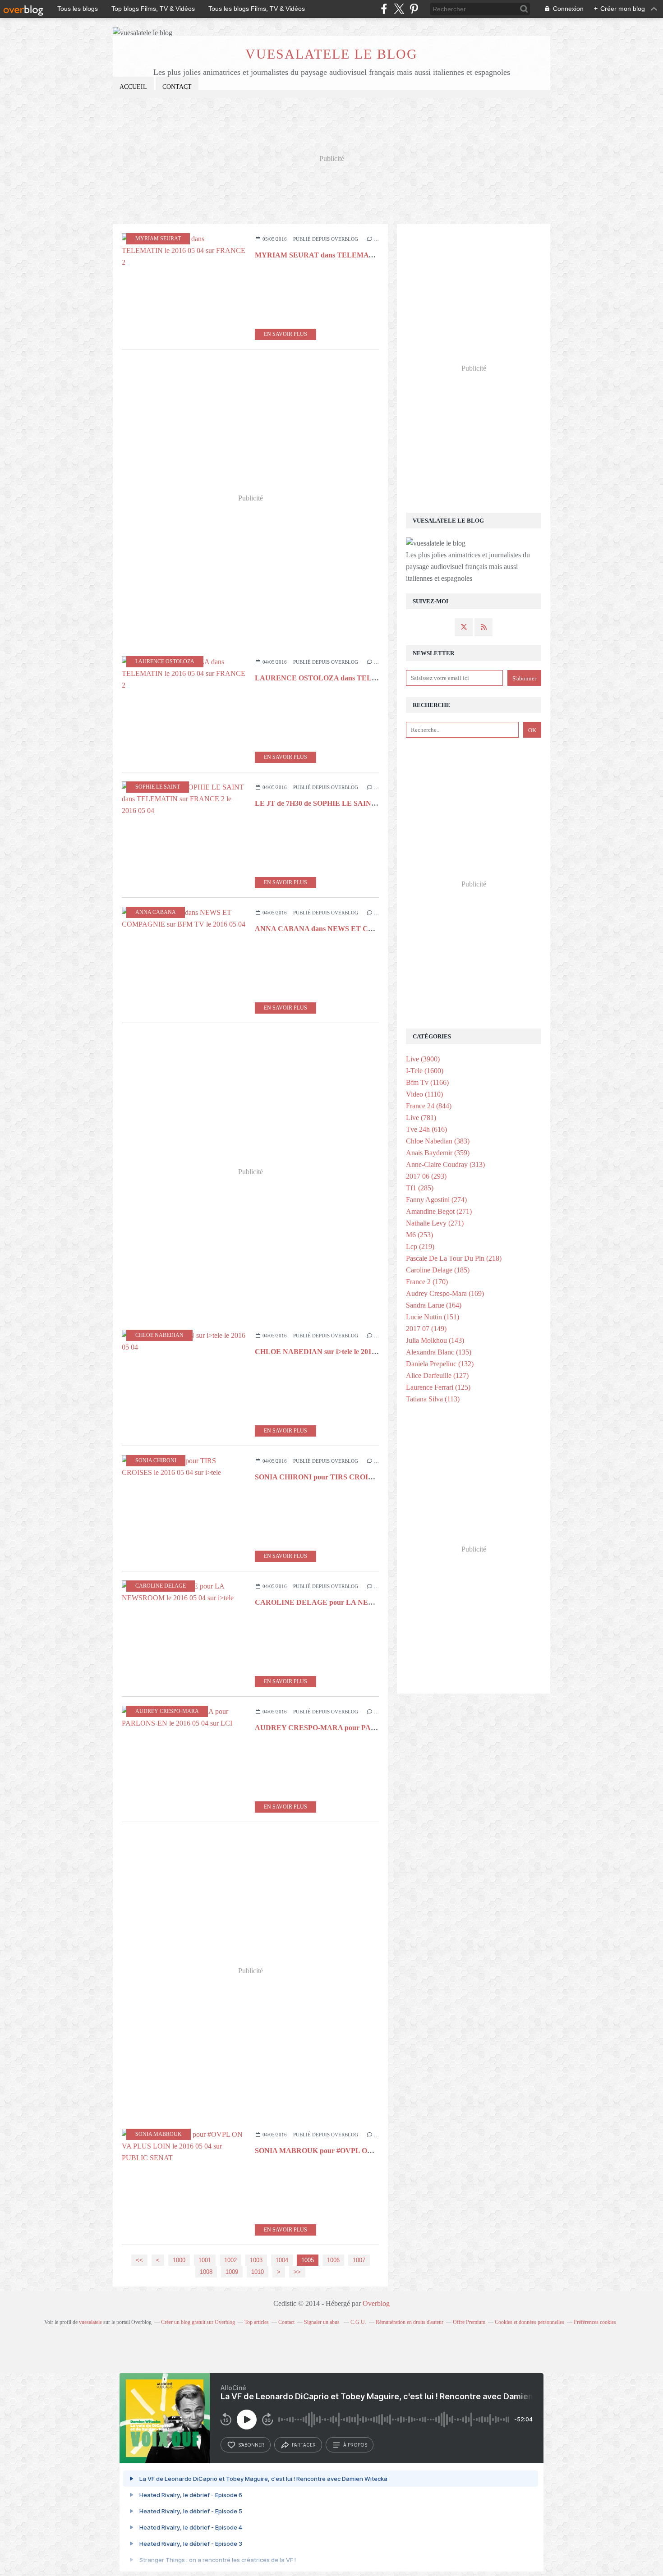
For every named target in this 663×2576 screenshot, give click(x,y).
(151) (433, 1317)
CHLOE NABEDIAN (159, 1335)
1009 (232, 2272)
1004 (282, 2260)
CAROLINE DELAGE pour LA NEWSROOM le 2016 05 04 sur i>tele (364, 1602)
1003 (256, 2260)
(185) (438, 1270)
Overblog (376, 2303)
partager (304, 2445)
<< (139, 2260)
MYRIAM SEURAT (158, 239)
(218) (454, 1258)
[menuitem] (133, 87)
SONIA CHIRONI (156, 1460)
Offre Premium (469, 2322)
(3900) (423, 1059)
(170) (427, 1282)
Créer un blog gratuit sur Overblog (198, 2322)
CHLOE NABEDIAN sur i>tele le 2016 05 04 (324, 1352)
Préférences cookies (595, 2322)
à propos (355, 2445)
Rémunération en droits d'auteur (410, 2322)
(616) (426, 1129)
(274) (436, 1200)
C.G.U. (358, 2322)
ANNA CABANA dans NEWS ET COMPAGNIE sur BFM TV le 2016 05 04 (373, 929)
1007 (359, 2260)
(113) (433, 1399)
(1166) (427, 1082)
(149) (426, 1329)
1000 (179, 2260)
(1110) (424, 1094)
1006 (333, 2260)
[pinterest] (414, 9)
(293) (426, 1176)
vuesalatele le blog (331, 54)
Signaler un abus (322, 2322)
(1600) (425, 1071)
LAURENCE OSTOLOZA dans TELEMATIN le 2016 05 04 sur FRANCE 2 (374, 678)
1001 (205, 2260)
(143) (435, 1340)
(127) (437, 1375)
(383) (438, 1141)
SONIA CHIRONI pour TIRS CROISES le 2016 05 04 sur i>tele (353, 1477)
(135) (439, 1352)
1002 (230, 2260)
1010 (258, 2272)
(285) (420, 1188)
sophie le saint (158, 787)
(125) (438, 1387)
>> (297, 2272)
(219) (420, 1247)
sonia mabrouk (159, 2134)
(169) (445, 1293)
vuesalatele (90, 2322)
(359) (438, 1153)
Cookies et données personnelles (529, 2322)
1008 (206, 2272)
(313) (445, 1164)
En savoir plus (285, 334)
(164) (434, 1305)
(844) (429, 1106)
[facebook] (384, 9)
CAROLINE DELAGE (161, 1586)
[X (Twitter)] (399, 9)
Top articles (257, 2322)
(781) (421, 1118)
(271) (439, 1211)
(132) (440, 1364)
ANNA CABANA (156, 912)
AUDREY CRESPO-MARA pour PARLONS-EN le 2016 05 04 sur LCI (366, 1728)
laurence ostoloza (165, 661)
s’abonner (251, 2445)
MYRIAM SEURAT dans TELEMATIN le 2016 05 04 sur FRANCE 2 (364, 255)
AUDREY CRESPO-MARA (167, 1711)
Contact (177, 87)
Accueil (133, 87)
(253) (419, 1235)
